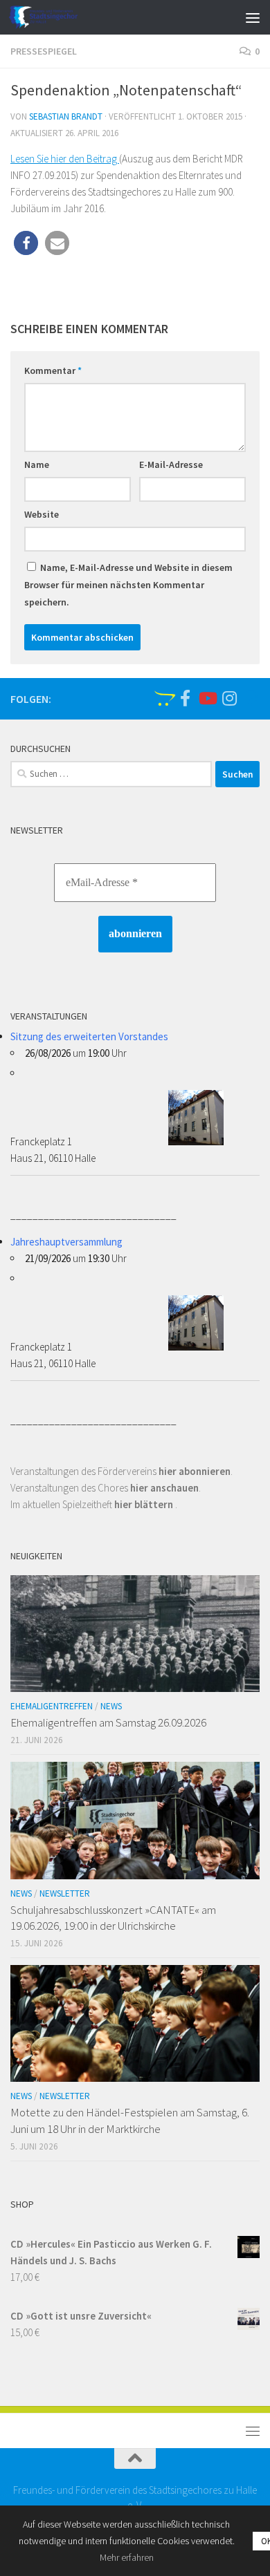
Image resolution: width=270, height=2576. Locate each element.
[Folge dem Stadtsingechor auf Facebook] (185, 698)
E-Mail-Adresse (171, 464)
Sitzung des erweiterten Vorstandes (89, 1036)
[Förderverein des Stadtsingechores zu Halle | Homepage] (55, 17)
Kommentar (53, 370)
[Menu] (253, 17)
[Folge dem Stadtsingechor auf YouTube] (207, 698)
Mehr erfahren (127, 2557)
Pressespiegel (44, 51)
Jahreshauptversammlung (66, 1242)
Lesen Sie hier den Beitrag (65, 159)
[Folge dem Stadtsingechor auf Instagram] (229, 698)
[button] (26, 243)
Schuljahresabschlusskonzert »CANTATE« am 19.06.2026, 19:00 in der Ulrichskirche (113, 1918)
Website (42, 514)
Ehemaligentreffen (52, 1706)
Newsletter (65, 1893)
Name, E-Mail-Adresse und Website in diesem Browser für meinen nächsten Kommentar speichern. (128, 585)
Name (37, 464)
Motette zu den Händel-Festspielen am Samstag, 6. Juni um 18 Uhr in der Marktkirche (130, 2121)
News (111, 1706)
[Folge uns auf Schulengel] (163, 698)
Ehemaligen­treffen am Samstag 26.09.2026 (108, 1722)
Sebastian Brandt (66, 116)
